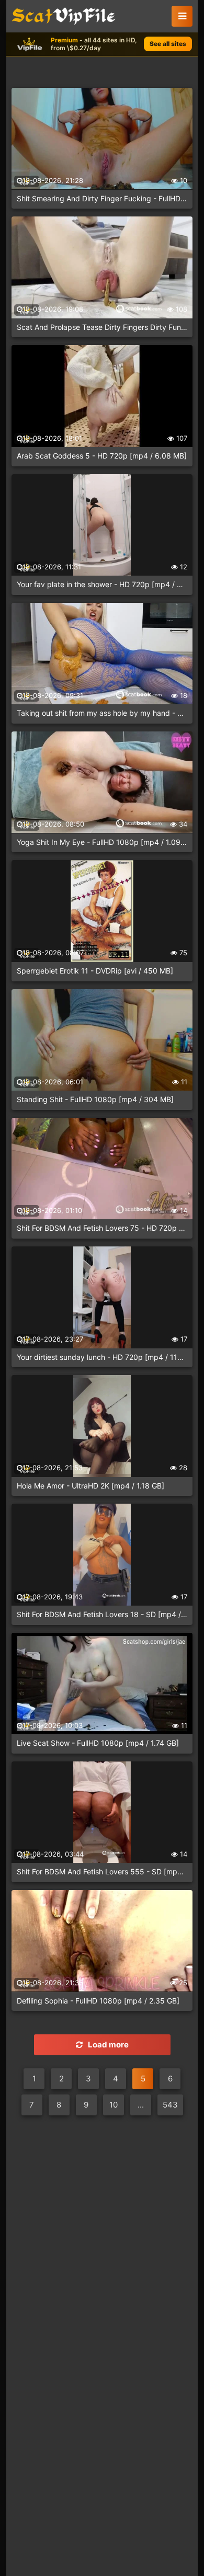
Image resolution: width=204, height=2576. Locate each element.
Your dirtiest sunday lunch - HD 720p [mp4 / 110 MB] (102, 1357)
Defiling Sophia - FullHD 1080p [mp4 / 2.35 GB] (98, 2001)
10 (114, 2105)
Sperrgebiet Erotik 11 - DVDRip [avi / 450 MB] (95, 971)
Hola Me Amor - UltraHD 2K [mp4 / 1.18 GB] (90, 1486)
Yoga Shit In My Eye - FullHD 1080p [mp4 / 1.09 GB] (102, 842)
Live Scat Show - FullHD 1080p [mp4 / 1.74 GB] (98, 1743)
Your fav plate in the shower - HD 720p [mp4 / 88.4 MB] (102, 584)
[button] (182, 16)
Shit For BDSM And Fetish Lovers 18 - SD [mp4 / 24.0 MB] (102, 1614)
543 (170, 2105)
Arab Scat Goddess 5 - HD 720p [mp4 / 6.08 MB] (102, 456)
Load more (108, 2045)
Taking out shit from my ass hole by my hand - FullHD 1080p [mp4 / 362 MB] (102, 713)
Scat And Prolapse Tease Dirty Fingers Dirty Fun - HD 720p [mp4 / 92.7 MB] (102, 327)
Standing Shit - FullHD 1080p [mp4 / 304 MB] (95, 1099)
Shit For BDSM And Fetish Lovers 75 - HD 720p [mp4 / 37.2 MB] (102, 1228)
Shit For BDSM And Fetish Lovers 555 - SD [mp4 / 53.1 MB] (102, 1871)
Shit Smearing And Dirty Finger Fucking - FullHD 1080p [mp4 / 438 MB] (102, 198)
